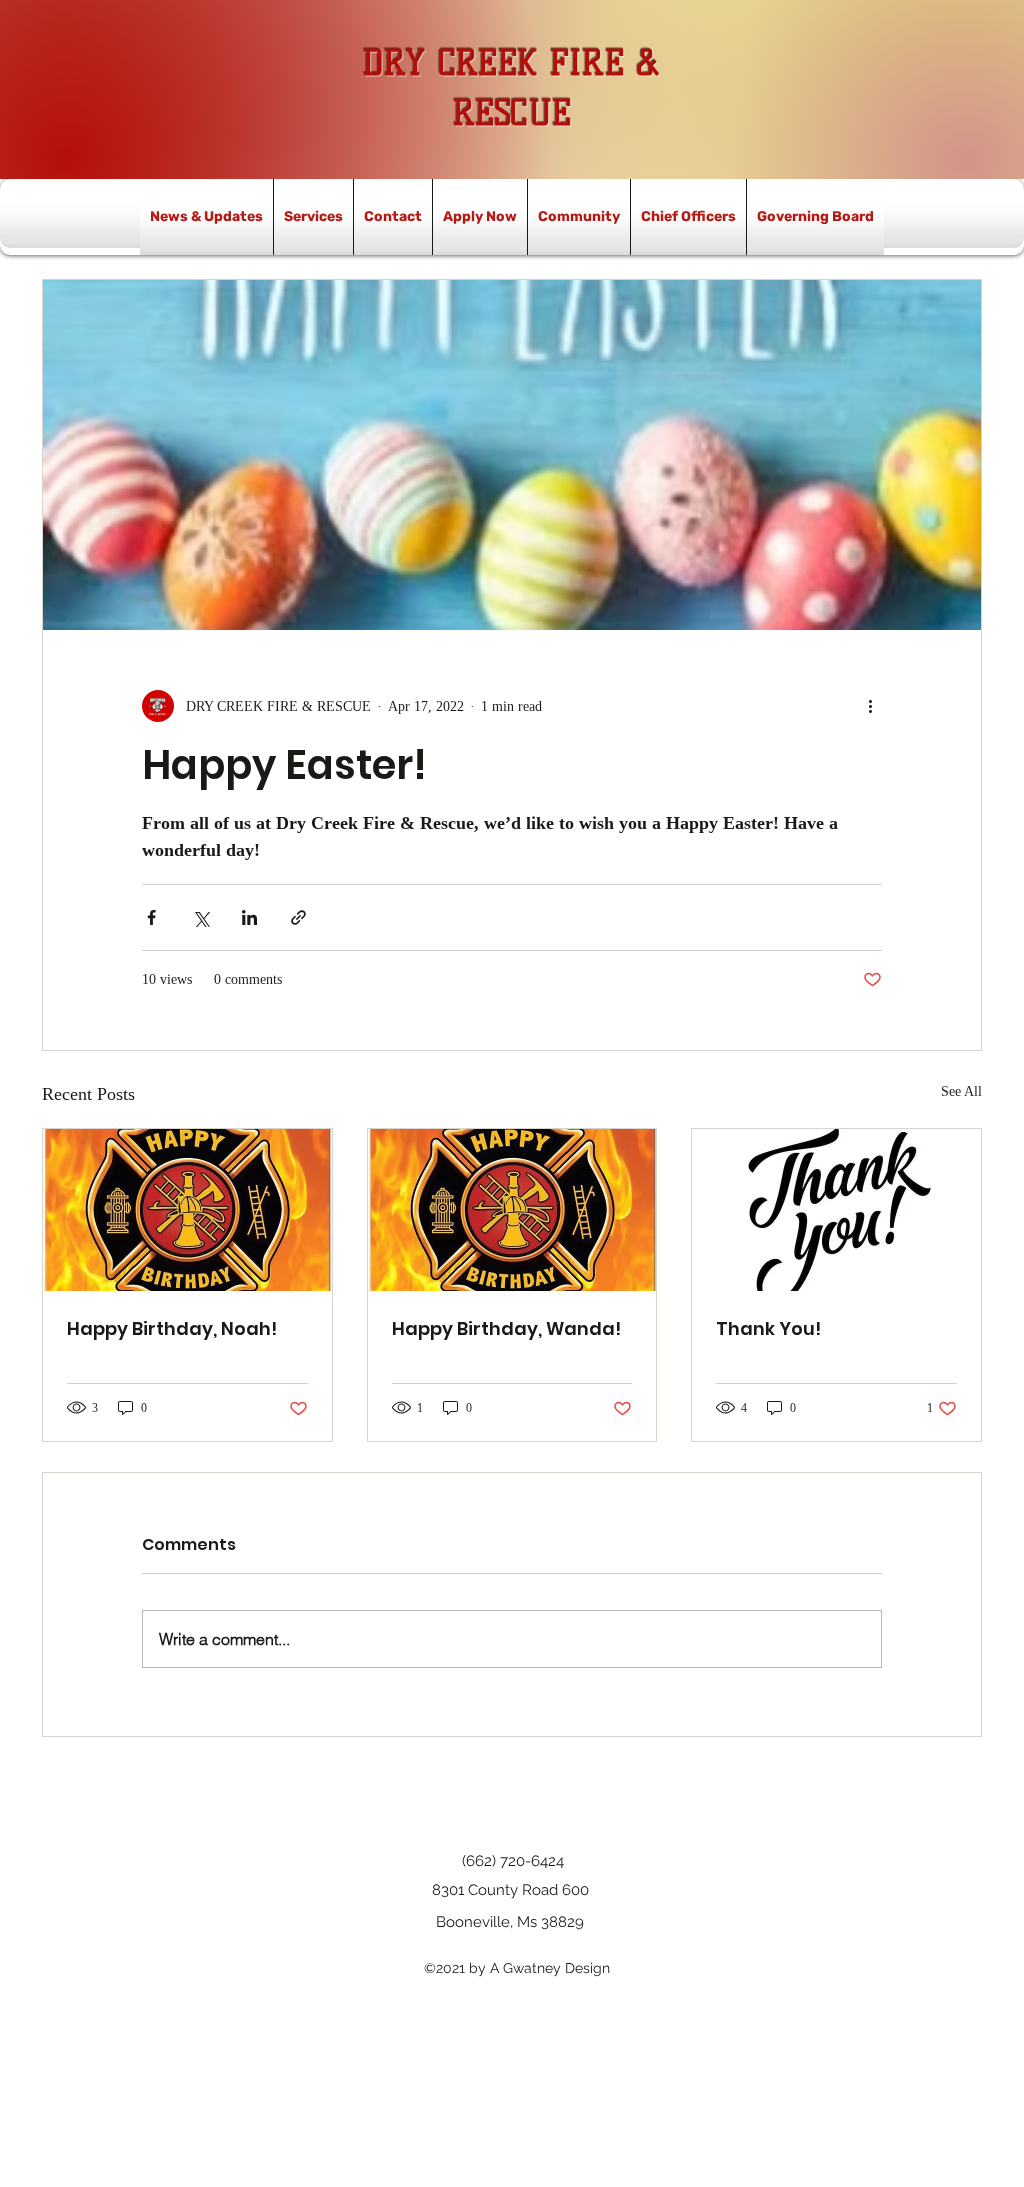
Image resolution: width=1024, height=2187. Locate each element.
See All (961, 1091)
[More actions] (870, 706)
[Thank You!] (836, 1210)
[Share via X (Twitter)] (200, 917)
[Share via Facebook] (151, 917)
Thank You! (768, 1328)
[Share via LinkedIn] (249, 917)
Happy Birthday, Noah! (172, 1328)
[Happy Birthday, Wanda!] (512, 1210)
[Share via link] (298, 917)
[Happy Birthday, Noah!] (187, 1210)
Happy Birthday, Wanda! (506, 1328)
